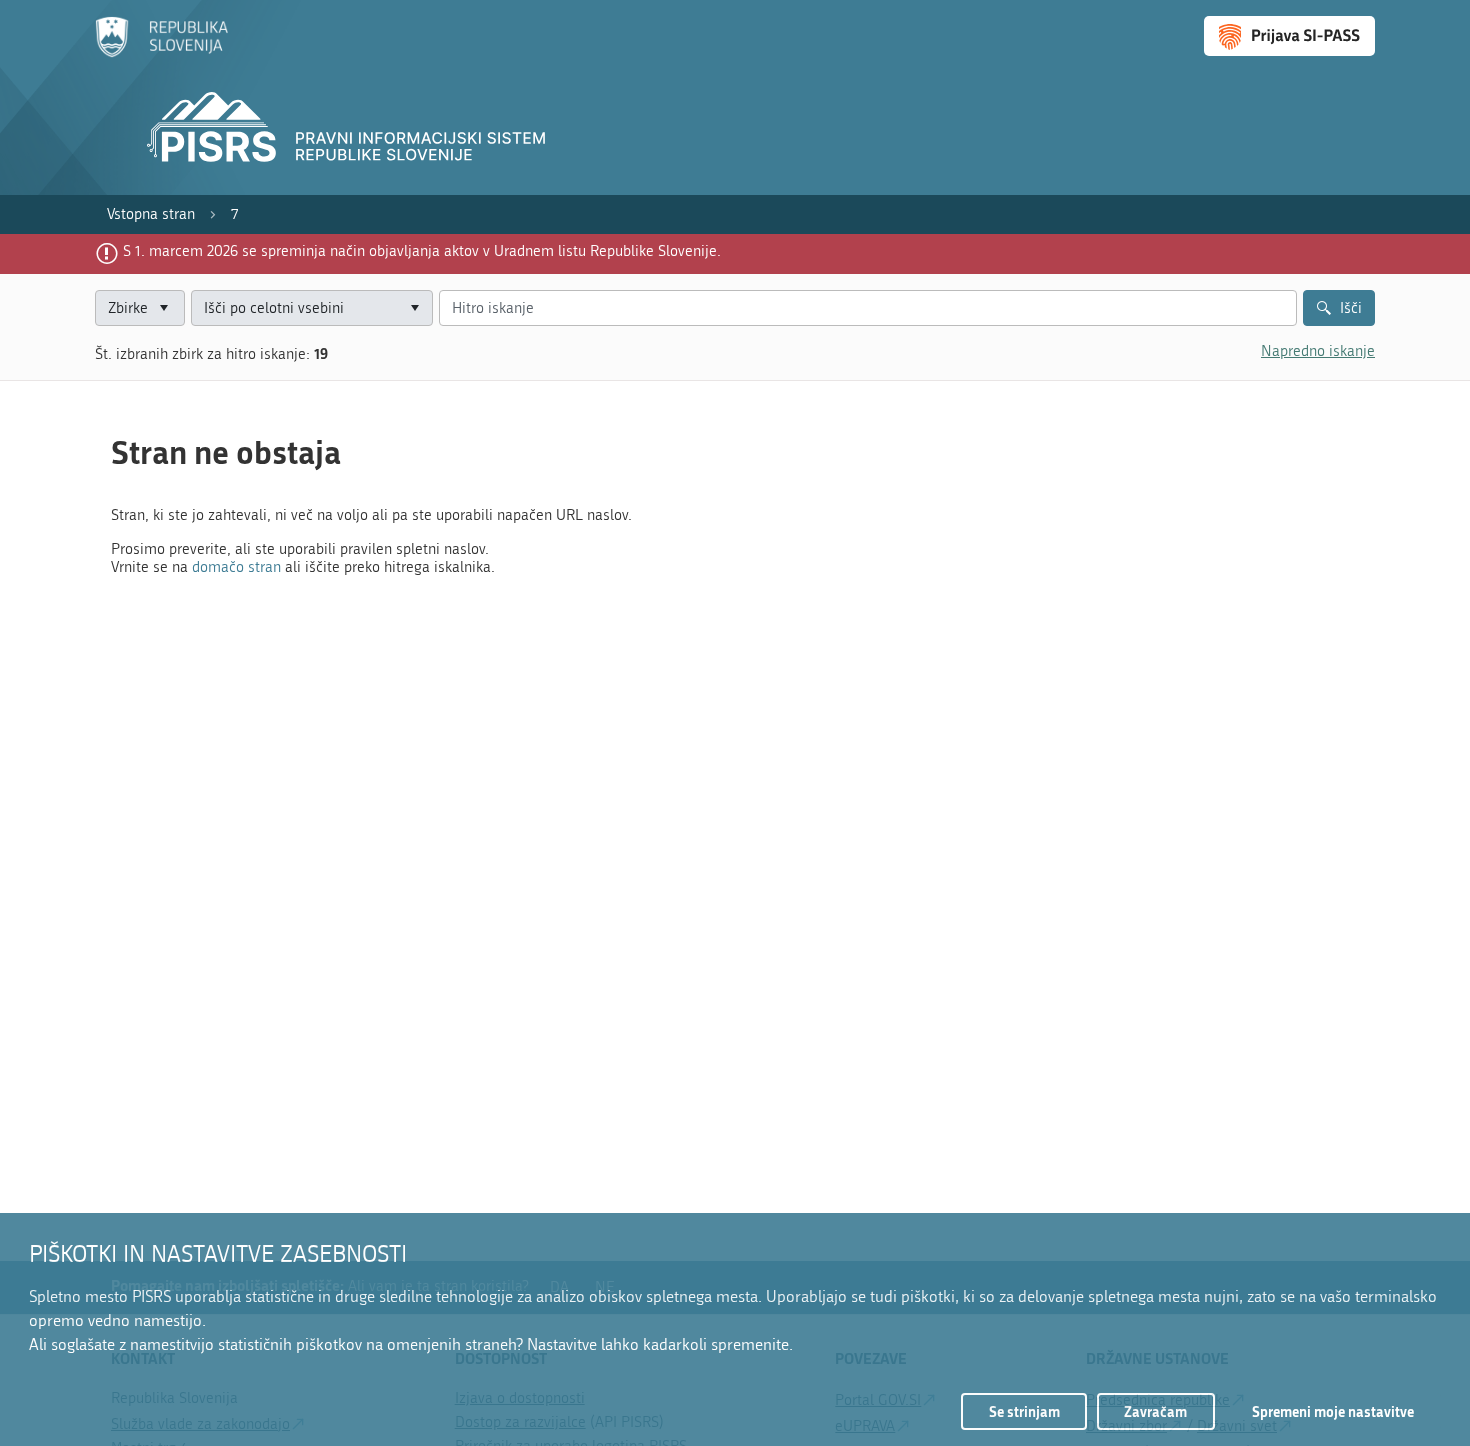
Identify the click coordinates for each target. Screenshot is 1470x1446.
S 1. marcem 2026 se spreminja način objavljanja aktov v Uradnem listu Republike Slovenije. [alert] (422, 251)
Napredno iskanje (1318, 351)
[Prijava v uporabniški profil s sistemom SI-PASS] (1289, 36)
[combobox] (312, 308)
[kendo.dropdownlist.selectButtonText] (414, 308)
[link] (151, 214)
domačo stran (236, 567)
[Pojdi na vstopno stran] (161, 53)
